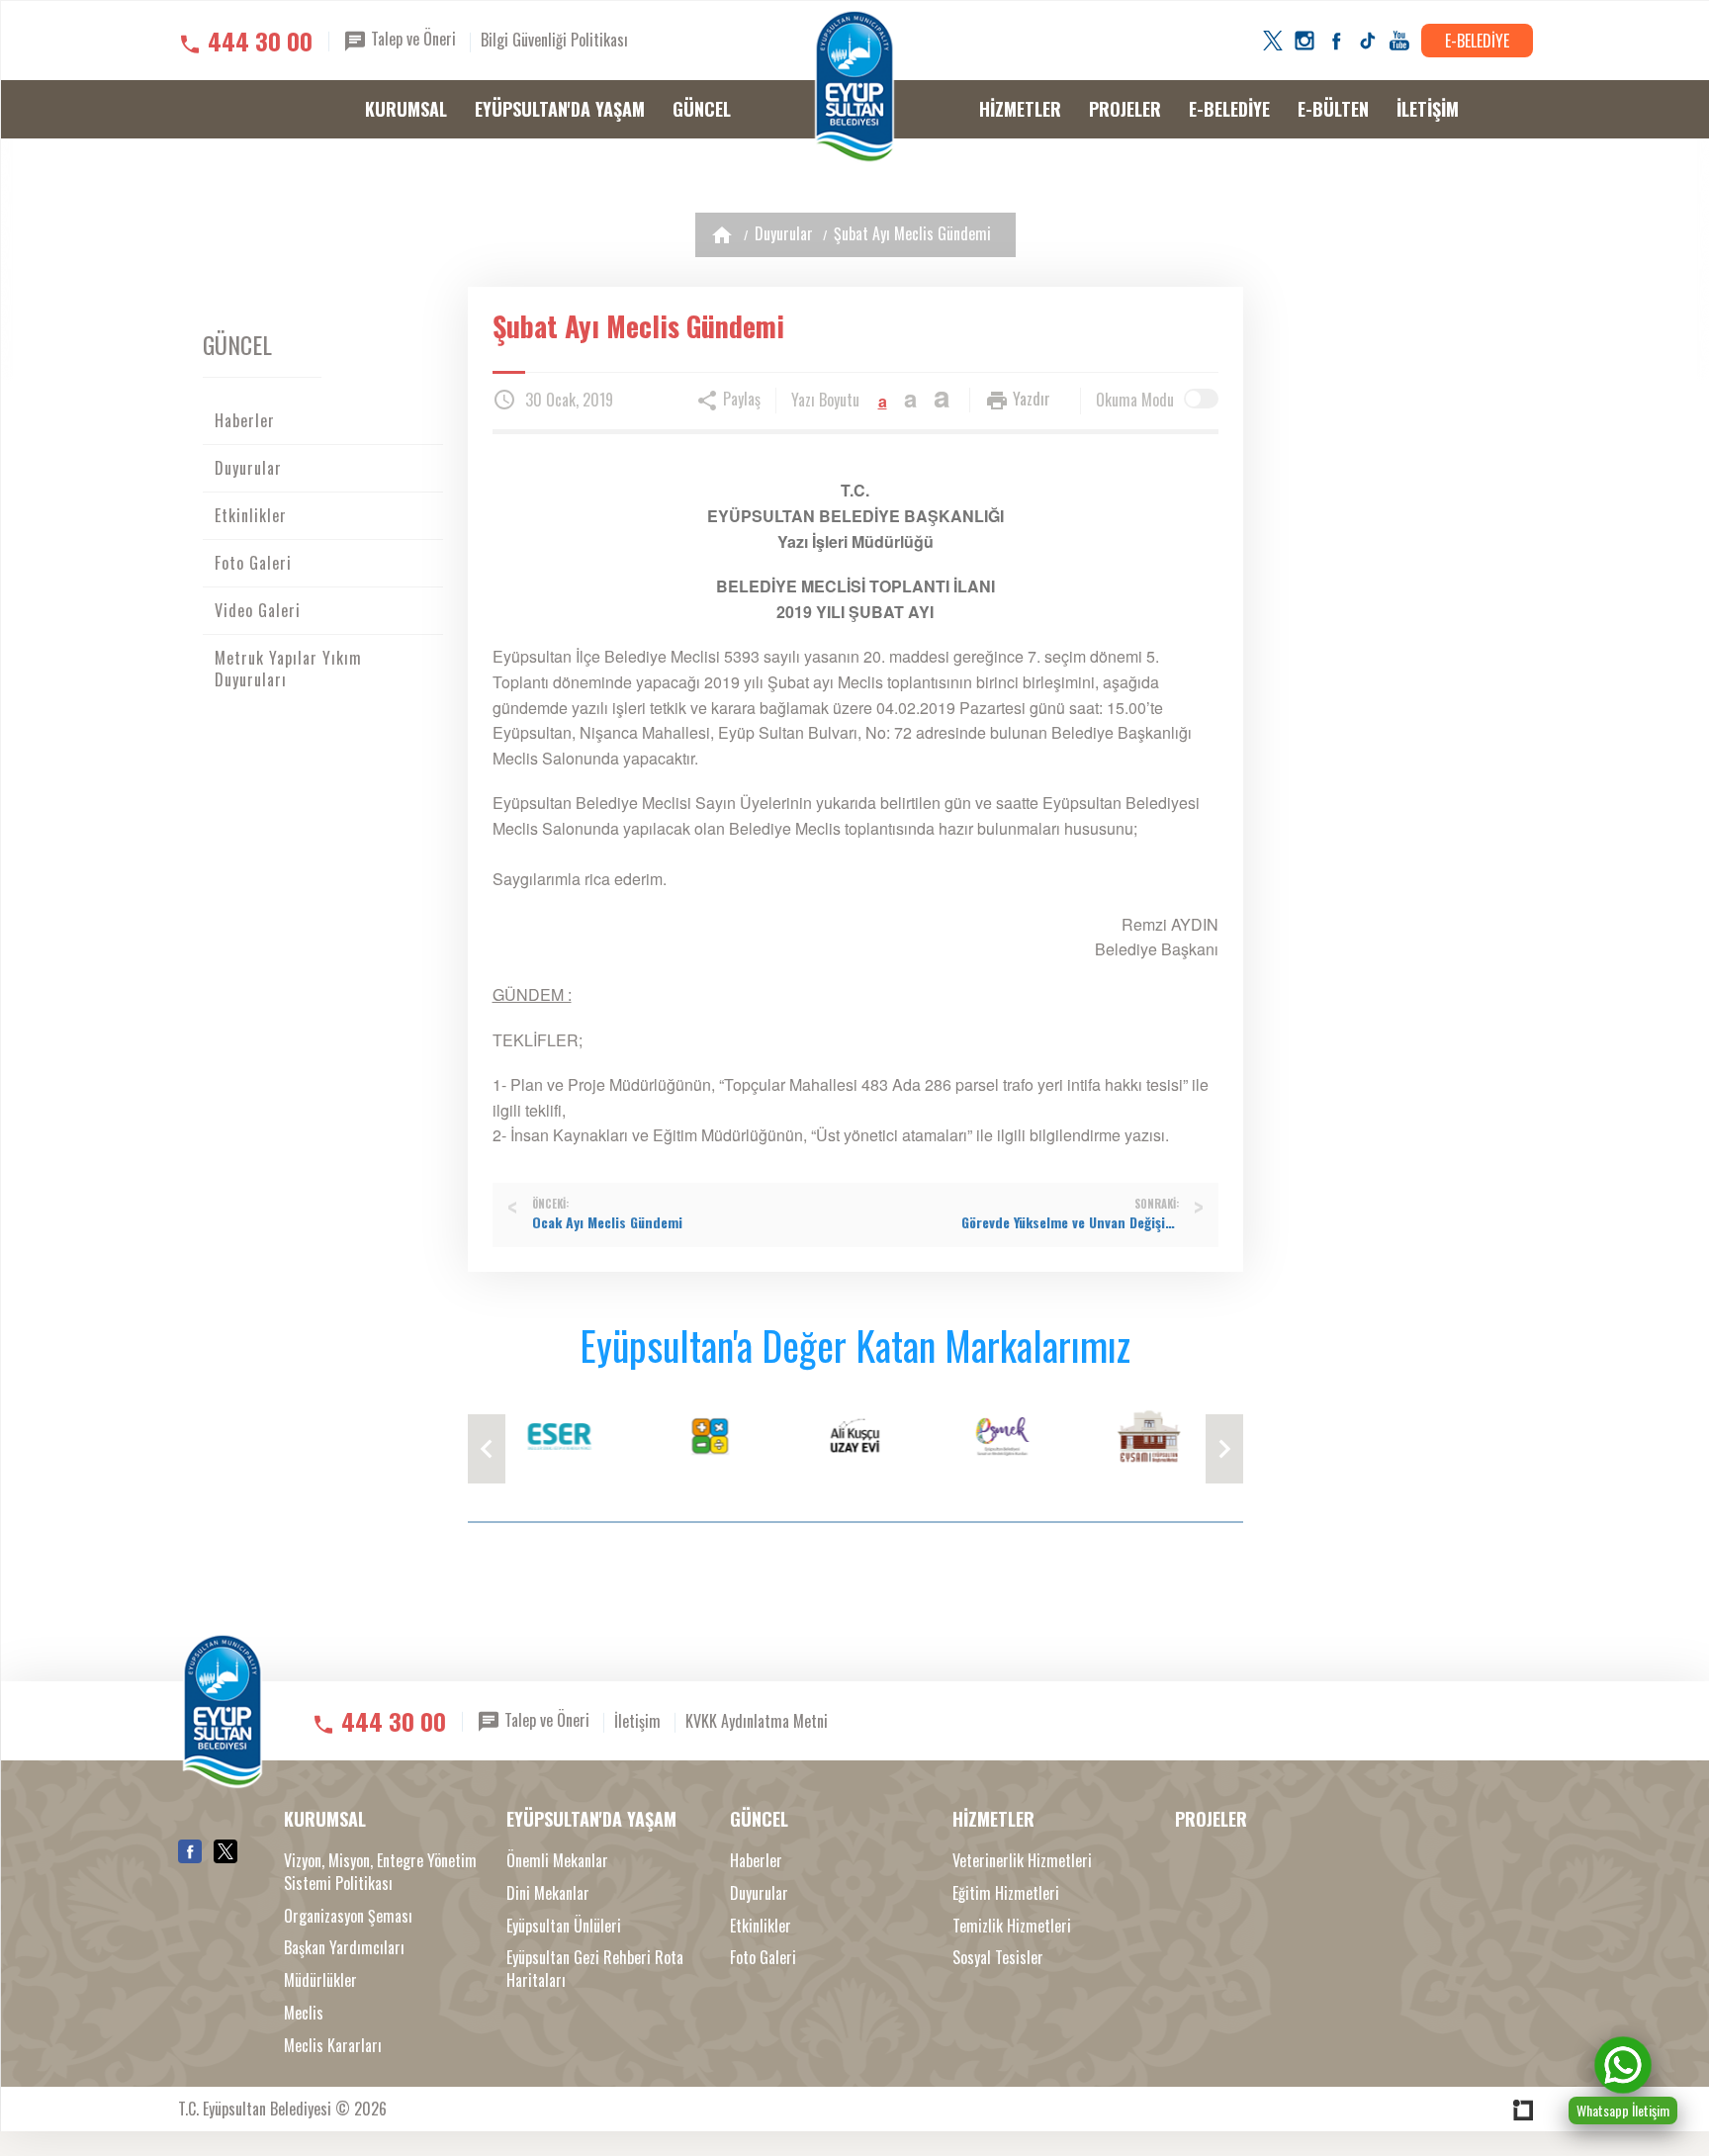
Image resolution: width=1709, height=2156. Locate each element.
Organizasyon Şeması (348, 1916)
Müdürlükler (320, 1980)
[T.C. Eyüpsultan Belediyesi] (854, 87)
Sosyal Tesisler (998, 1958)
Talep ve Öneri (411, 39)
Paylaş (740, 399)
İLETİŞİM (1428, 109)
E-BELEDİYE (1477, 41)
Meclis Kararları (333, 2046)
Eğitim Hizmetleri (1006, 1893)
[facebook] (1336, 41)
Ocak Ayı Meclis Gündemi (607, 1222)
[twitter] (1273, 41)
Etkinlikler (251, 515)
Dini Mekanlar (548, 1893)
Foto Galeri (253, 563)
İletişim (637, 1720)
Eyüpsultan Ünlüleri (564, 1926)
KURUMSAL (406, 109)
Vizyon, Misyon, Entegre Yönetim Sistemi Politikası (380, 1872)
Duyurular (784, 233)
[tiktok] (1368, 41)
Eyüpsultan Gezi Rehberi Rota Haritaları (595, 1969)
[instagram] (1304, 41)
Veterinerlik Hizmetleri (1022, 1861)
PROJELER (1125, 109)
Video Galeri (258, 610)
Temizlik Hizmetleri (1012, 1926)
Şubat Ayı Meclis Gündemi (912, 233)
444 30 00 (260, 41)
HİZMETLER (1020, 109)
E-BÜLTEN (1333, 109)
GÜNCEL (702, 109)
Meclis (304, 2013)
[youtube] (1399, 41)
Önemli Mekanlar (557, 1861)
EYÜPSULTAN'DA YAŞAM (560, 109)
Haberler (245, 420)
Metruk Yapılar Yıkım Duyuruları (288, 669)
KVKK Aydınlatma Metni (757, 1720)
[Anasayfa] (722, 235)
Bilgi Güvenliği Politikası (554, 40)
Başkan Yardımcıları (344, 1948)
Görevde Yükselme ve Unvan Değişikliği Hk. (1070, 1222)
